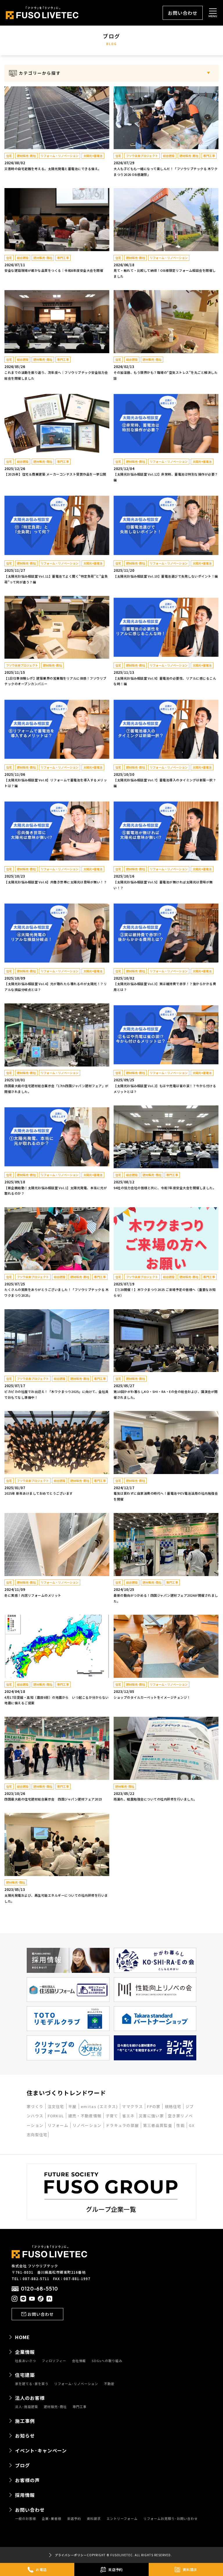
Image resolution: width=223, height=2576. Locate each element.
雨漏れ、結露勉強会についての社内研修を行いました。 (155, 1799)
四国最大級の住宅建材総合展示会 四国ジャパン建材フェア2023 (53, 1799)
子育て (113, 2116)
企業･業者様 (52, 2519)
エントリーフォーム (122, 2519)
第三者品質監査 (158, 2125)
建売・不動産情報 (86, 2116)
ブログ (23, 2465)
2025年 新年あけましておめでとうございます (39, 1493)
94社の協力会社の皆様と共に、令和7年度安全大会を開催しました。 (165, 1188)
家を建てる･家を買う (32, 2384)
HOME (23, 2337)
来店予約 (74, 2519)
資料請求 (94, 2519)
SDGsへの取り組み (107, 2361)
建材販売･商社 (55, 2407)
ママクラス (133, 2106)
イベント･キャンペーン (41, 2450)
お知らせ (25, 2436)
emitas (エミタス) (100, 2106)
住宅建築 (25, 2375)
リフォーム (59, 2125)
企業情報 (25, 2352)
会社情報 (79, 2361)
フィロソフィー (54, 2361)
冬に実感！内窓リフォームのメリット (33, 1595)
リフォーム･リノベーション (76, 2384)
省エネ (129, 2116)
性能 (181, 2125)
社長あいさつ (26, 2361)
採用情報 (25, 2495)
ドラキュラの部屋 (123, 2125)
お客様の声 (27, 2480)
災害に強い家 (152, 2116)
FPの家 (154, 2106)
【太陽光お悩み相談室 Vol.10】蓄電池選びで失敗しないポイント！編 (166, 576)
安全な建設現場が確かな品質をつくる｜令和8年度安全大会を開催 (54, 270)
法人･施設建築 (27, 2407)
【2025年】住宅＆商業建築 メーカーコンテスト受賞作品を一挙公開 (55, 474)
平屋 (73, 2106)
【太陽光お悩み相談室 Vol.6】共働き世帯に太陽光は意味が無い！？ (56, 882)
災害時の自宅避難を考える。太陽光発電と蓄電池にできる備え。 (53, 169)
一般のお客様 (26, 2519)
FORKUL (56, 2116)
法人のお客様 (30, 2398)
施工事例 (25, 2421)
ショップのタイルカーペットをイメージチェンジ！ (152, 1697)
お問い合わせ (183, 13)
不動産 (109, 2384)
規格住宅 (174, 2106)
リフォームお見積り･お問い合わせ (171, 2519)
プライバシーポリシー (71, 2555)
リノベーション (88, 2125)
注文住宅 (57, 2106)
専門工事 (80, 2407)
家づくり (36, 2106)
